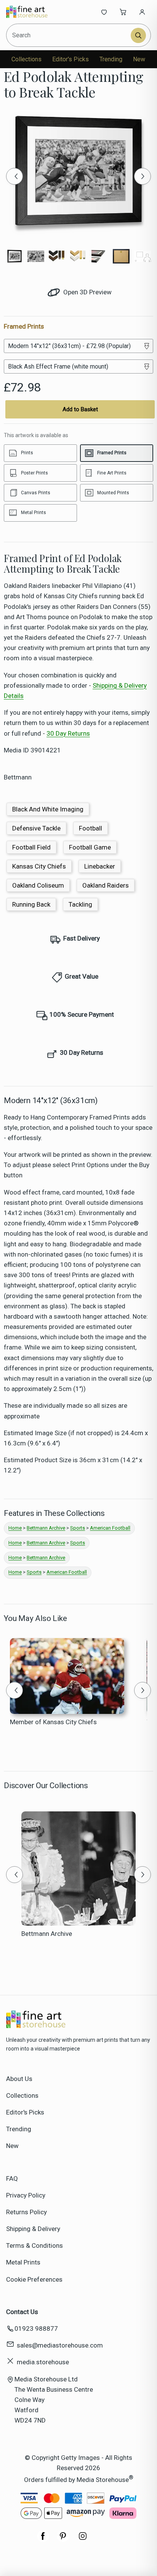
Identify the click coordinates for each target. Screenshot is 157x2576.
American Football (110, 1528)
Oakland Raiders (106, 885)
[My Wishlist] (104, 12)
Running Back (31, 904)
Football (91, 828)
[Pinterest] (63, 2540)
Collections (26, 59)
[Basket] (123, 12)
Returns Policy (26, 2212)
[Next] (143, 176)
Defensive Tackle (36, 828)
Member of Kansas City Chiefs (53, 1722)
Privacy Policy (26, 2195)
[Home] (31, 12)
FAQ (12, 2178)
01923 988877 (36, 2328)
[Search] (138, 35)
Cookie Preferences (34, 2279)
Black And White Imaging (48, 809)
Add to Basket (80, 409)
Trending (111, 59)
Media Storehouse (103, 2480)
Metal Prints (23, 2262)
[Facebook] (43, 2540)
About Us (19, 2079)
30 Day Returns (68, 733)
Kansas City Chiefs (39, 866)
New (139, 59)
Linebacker (100, 866)
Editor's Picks (70, 59)
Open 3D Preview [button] (87, 292)
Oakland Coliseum (38, 885)
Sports (78, 1528)
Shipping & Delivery (33, 2229)
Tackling (80, 904)
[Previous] (14, 176)
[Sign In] (142, 12)
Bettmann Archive (46, 1528)
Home (15, 1528)
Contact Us (22, 2312)
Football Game (90, 847)
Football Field (31, 847)
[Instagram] (83, 2540)
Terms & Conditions (34, 2245)
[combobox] (69, 35)
